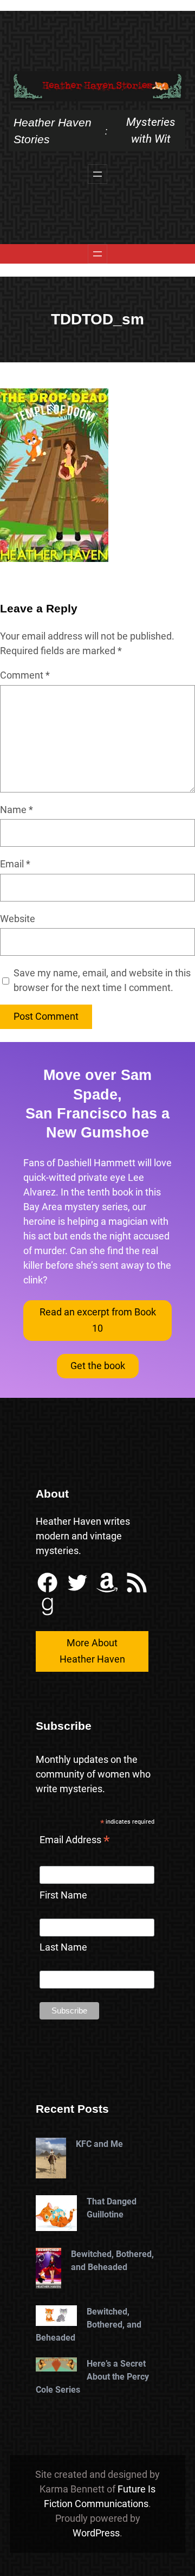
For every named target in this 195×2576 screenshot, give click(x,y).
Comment (25, 675)
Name (17, 810)
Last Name (63, 1947)
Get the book (98, 1366)
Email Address (75, 1841)
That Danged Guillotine (112, 2208)
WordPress (96, 2533)
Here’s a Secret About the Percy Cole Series (92, 2377)
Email (15, 864)
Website (18, 919)
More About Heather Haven (92, 1651)
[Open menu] (97, 174)
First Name (63, 1895)
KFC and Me (99, 2144)
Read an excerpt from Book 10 (98, 1320)
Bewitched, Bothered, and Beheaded (112, 2261)
